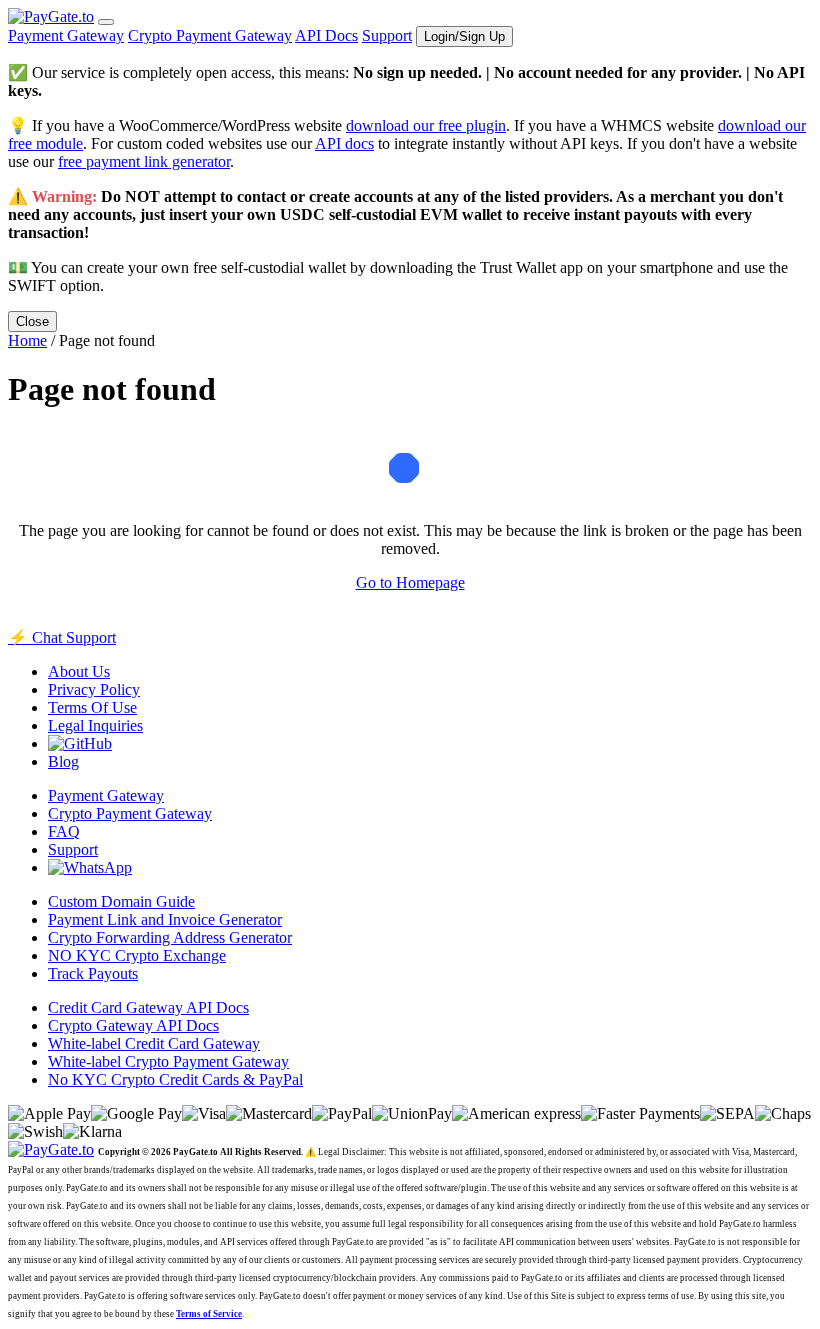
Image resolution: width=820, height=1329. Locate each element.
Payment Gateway (66, 35)
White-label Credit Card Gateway (154, 1043)
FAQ (64, 831)
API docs (344, 143)
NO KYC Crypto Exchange (137, 955)
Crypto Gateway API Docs (133, 1025)
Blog (63, 761)
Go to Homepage (410, 582)
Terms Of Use (92, 707)
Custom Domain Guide (121, 901)
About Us (79, 671)
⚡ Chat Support (62, 637)
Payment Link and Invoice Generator (165, 919)
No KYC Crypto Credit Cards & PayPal (175, 1079)
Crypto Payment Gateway (210, 35)
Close (32, 321)
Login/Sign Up (464, 36)
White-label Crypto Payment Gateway (168, 1061)
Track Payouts (93, 973)
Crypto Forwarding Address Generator (170, 937)
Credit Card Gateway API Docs (148, 1007)
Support (387, 35)
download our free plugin (426, 125)
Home (27, 340)
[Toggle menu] (106, 22)
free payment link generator (144, 161)
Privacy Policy (94, 689)
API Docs (326, 35)
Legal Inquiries (95, 725)
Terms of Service (209, 1314)
